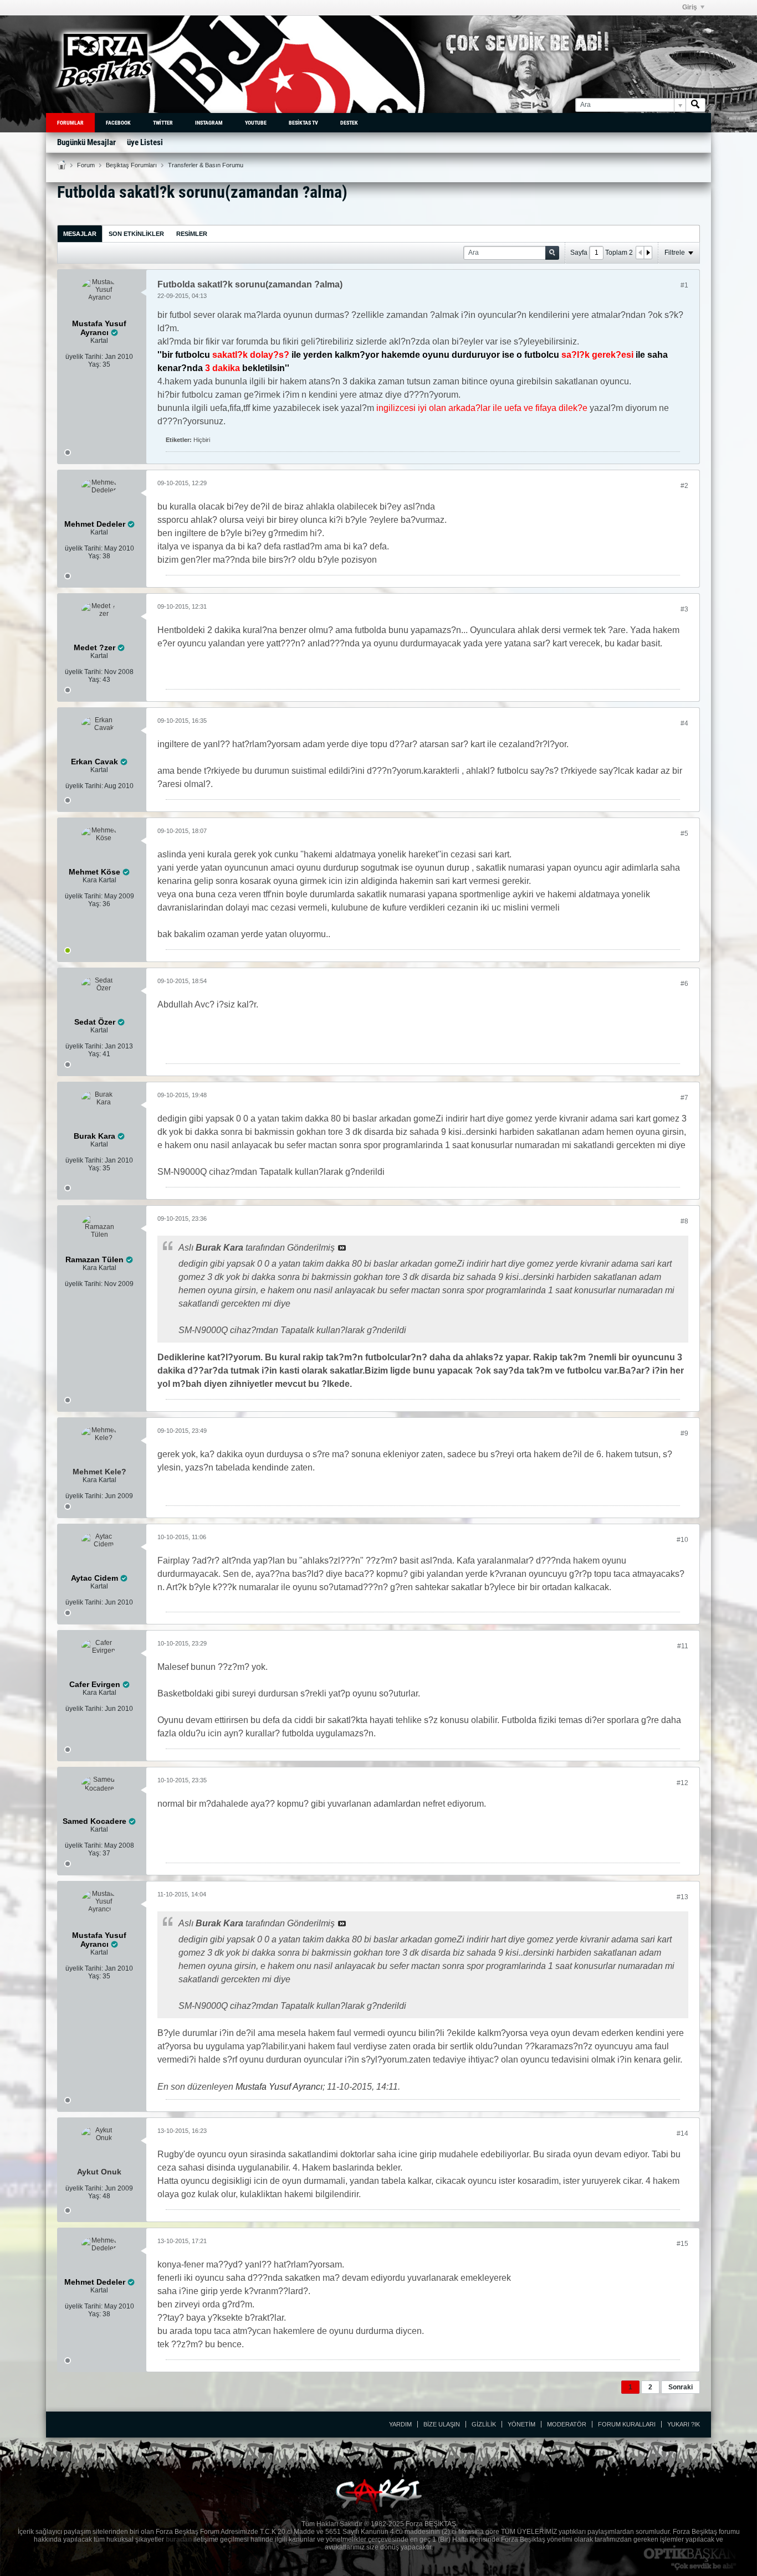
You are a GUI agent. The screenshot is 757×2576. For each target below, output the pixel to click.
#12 (682, 1783)
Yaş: (94, 364)
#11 (683, 1646)
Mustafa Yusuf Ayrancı (279, 2087)
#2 (684, 486)
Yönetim (521, 2424)
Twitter (163, 123)
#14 (682, 2133)
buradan (179, 2539)
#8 (684, 1221)
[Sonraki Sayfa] (648, 253)
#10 (682, 1540)
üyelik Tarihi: (84, 357)
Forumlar (70, 123)
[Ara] (695, 105)
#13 (682, 1897)
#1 (684, 285)
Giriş (690, 7)
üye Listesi (145, 142)
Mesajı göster (342, 1248)
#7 (684, 1098)
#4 (684, 723)
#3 (684, 609)
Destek (349, 123)
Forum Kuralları (627, 2424)
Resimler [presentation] (192, 234)
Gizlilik (484, 2424)
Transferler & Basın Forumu (206, 165)
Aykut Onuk (99, 2172)
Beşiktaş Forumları (131, 165)
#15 (682, 2244)
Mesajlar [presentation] (80, 234)
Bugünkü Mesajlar (86, 142)
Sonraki (681, 2387)
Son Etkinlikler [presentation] (136, 234)
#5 (684, 834)
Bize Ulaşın (442, 2424)
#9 (684, 1433)
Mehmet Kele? (99, 1472)
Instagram (209, 123)
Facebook (118, 123)
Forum (86, 165)
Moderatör (567, 2424)
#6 (684, 984)
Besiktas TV (303, 123)
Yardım (400, 2424)
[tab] (80, 233)
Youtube (256, 123)
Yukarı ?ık (684, 2424)
